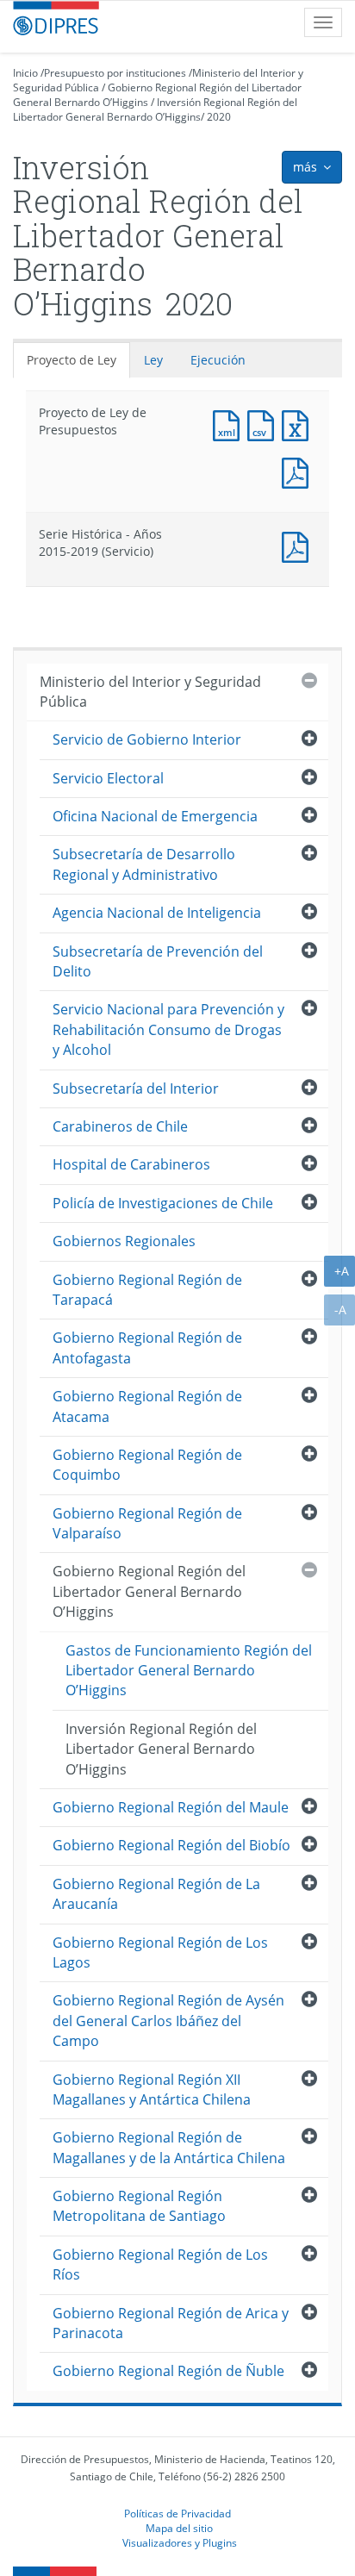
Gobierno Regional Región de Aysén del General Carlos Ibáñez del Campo (168, 2021)
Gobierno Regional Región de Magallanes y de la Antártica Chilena (169, 2147)
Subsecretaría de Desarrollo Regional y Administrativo (144, 864)
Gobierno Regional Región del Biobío (171, 1845)
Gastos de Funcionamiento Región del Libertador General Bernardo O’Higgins (189, 1671)
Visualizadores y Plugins (180, 2542)
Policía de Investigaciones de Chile (163, 1203)
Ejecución (218, 360)
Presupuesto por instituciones (115, 73)
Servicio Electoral (108, 778)
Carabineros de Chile (120, 1126)
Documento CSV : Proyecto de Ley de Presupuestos (265, 424)
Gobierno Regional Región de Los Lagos (160, 1952)
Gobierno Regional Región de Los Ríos (160, 2264)
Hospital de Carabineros (131, 1164)
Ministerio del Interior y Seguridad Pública (150, 692)
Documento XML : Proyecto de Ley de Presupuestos (230, 424)
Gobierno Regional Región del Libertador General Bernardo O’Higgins (149, 1591)
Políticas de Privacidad (177, 2513)
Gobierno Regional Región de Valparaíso (147, 1523)
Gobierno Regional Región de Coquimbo (147, 1465)
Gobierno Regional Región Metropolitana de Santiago (139, 2206)
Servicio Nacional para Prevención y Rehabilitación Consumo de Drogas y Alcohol (168, 1029)
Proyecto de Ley (72, 360)
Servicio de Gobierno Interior (147, 739)
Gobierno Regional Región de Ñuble (168, 2371)
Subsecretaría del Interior (136, 1088)
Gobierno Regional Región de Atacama (147, 1406)
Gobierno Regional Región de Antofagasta (147, 1347)
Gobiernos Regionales (124, 1241)
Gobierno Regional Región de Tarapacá (147, 1290)
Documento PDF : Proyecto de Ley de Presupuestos (299, 471)
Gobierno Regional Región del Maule (171, 1807)
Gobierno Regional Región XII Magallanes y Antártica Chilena (152, 2089)
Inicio (25, 73)
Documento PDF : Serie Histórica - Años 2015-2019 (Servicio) (299, 545)
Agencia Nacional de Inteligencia (157, 913)
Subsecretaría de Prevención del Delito (158, 961)
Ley (153, 360)
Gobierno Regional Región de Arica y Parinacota (171, 2323)
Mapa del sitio (179, 2528)
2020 (219, 117)
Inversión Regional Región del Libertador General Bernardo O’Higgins (155, 109)
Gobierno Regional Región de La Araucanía (156, 1894)
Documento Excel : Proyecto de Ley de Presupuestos (299, 424)
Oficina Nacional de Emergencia (155, 816)
